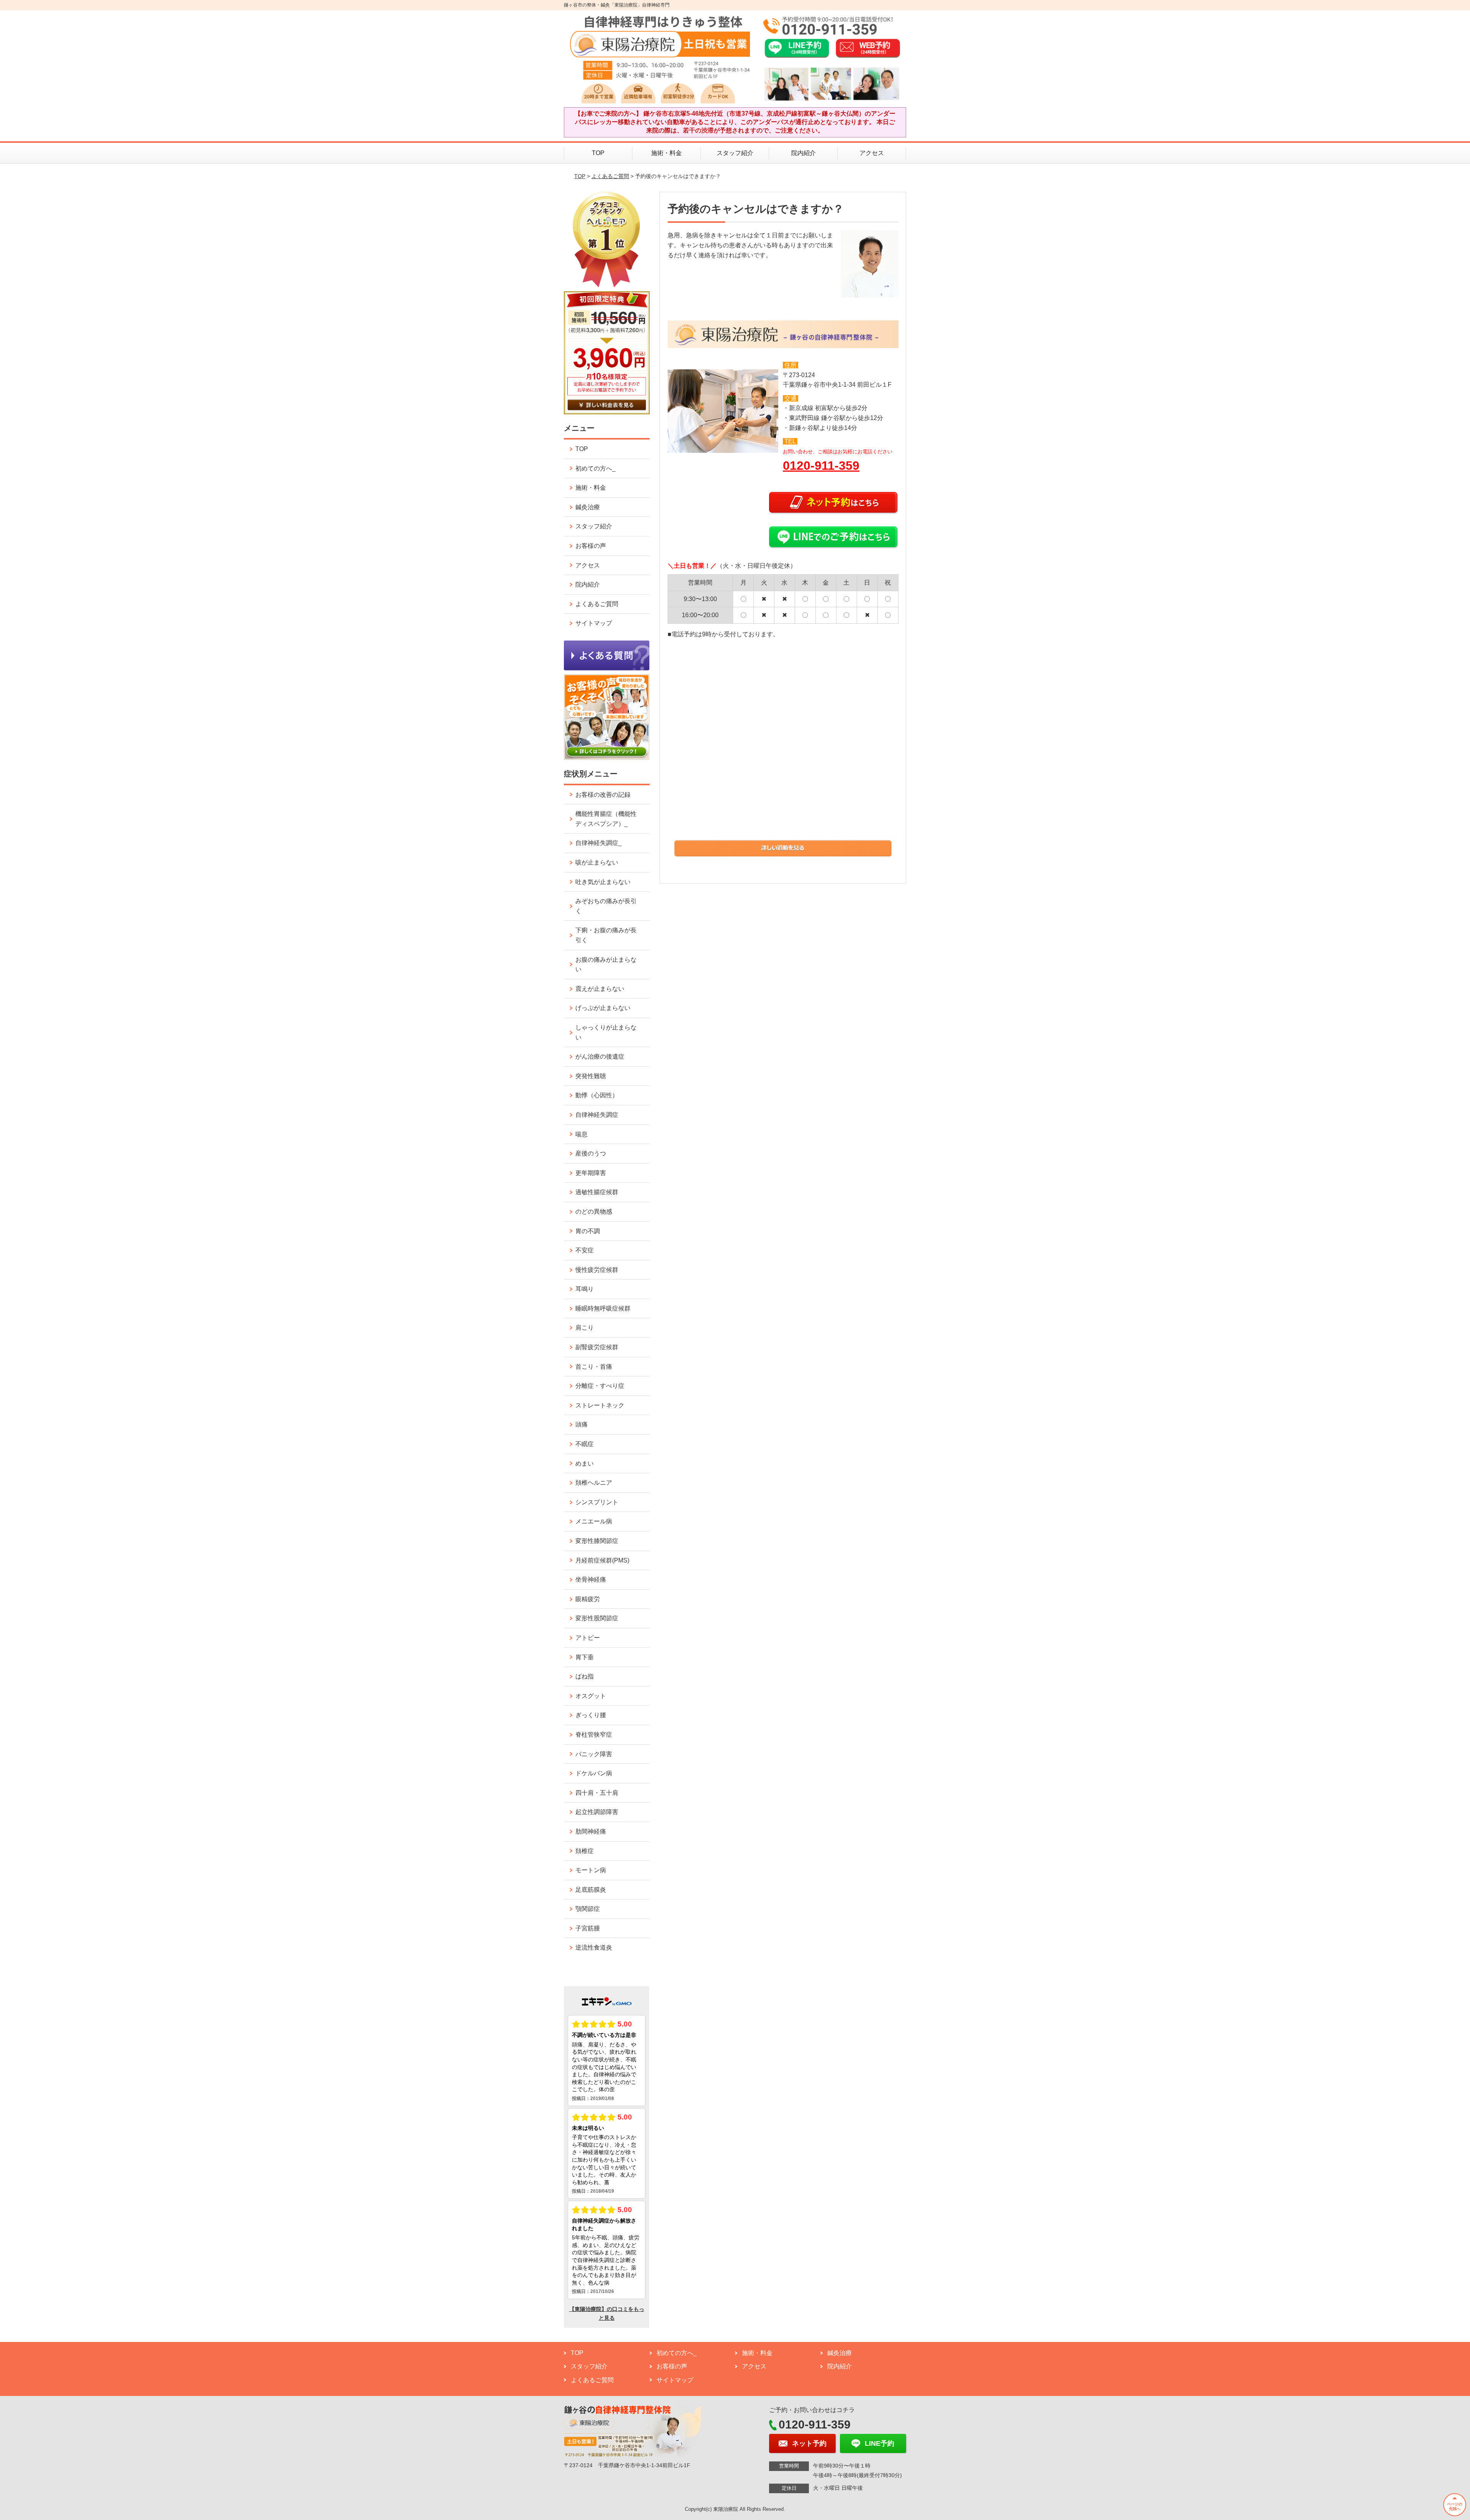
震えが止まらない (600, 989)
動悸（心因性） (597, 1095)
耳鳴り (585, 1289)
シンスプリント (597, 1502)
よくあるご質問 (610, 176)
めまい (585, 1463)
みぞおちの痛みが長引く (606, 906)
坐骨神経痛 (591, 1579)
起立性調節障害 (597, 1812)
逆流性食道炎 (594, 1947)
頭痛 (581, 1424)
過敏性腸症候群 (597, 1192)
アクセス (872, 153)
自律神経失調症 (597, 1115)
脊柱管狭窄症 (594, 1735)
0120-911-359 (821, 466)
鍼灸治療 (588, 507)
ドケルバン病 (594, 1773)
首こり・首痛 (594, 1367)
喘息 (581, 1134)
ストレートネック (600, 1405)
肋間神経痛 (591, 1831)
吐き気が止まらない (603, 882)
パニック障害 (594, 1754)
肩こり (585, 1328)
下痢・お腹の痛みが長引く (606, 935)
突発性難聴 (591, 1076)
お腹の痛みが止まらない (606, 965)
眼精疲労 (588, 1599)
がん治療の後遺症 (600, 1057)
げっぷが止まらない (603, 1008)
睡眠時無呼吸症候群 (603, 1308)
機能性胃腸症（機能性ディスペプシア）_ (606, 819)
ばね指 (585, 1676)
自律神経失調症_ (599, 843)
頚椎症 (585, 1851)
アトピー (588, 1638)
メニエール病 (594, 1521)
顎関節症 (588, 1909)
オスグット (591, 1696)
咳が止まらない (597, 862)
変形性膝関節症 (597, 1541)
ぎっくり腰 (591, 1715)
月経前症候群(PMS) (602, 1560)
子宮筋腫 (588, 1928)
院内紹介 (804, 153)
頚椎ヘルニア (594, 1483)
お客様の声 (591, 546)
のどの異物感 (594, 1212)
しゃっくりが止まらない (606, 1032)
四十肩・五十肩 (597, 1793)
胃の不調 (588, 1231)
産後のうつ (591, 1153)
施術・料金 (666, 153)
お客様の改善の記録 (603, 795)
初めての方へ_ (595, 468)
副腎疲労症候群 (597, 1347)
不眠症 (585, 1444)
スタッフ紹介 (735, 153)
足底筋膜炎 (591, 1890)
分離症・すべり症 (600, 1386)
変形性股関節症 (597, 1618)
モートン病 (591, 1870)
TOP (598, 153)
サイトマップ (594, 623)
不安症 (585, 1250)
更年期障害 (591, 1173)
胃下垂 (585, 1657)
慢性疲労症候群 (597, 1270)
